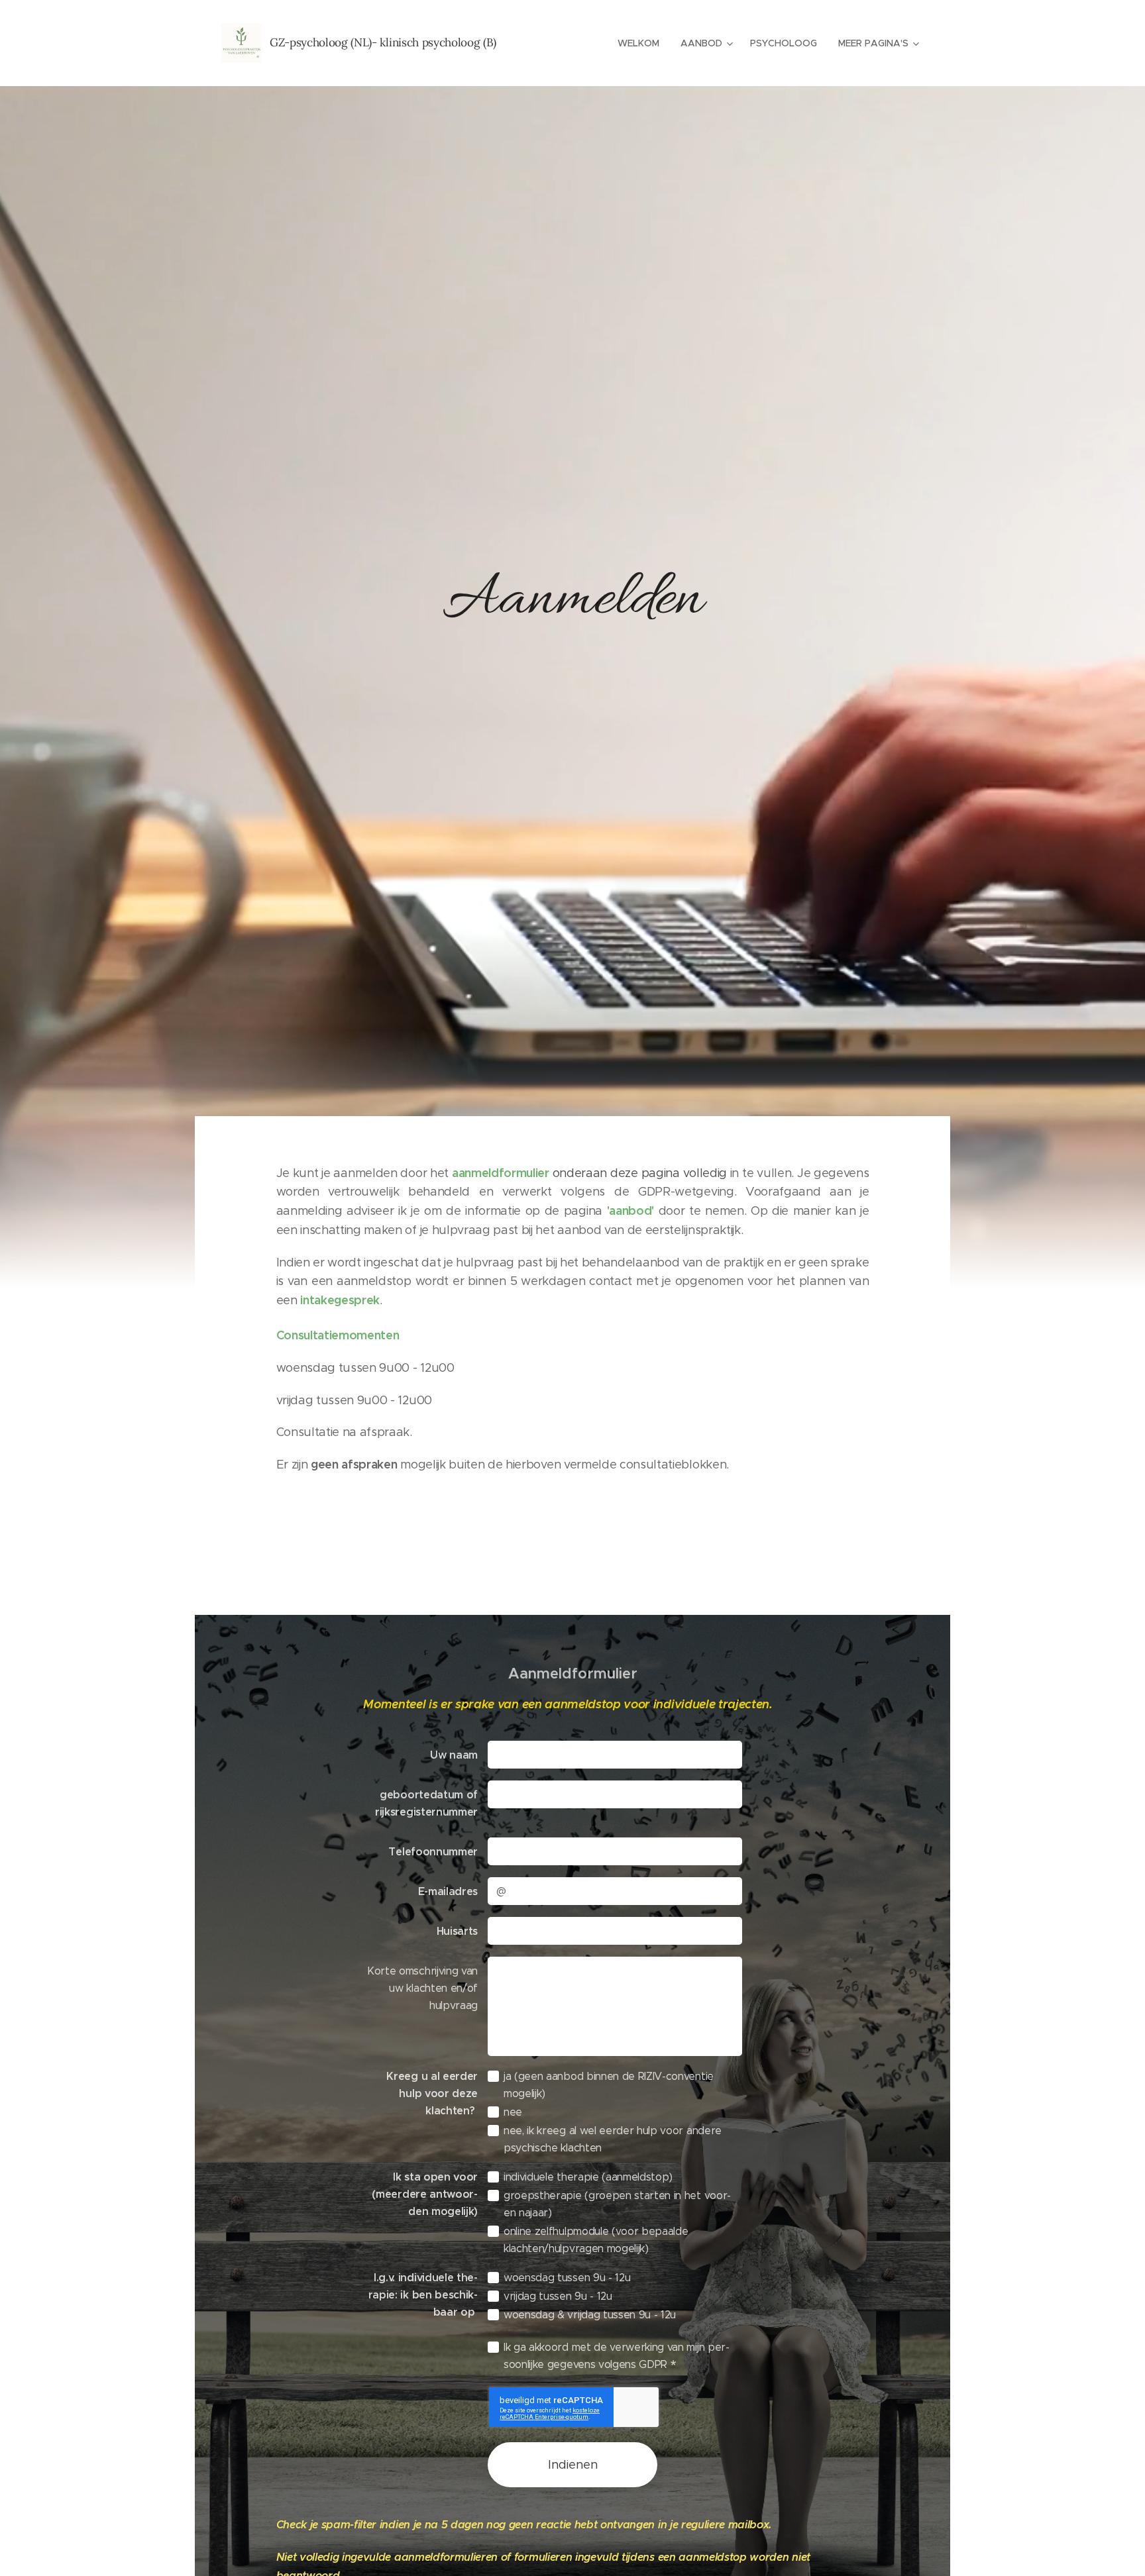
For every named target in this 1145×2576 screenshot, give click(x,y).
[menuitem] (642, 43)
